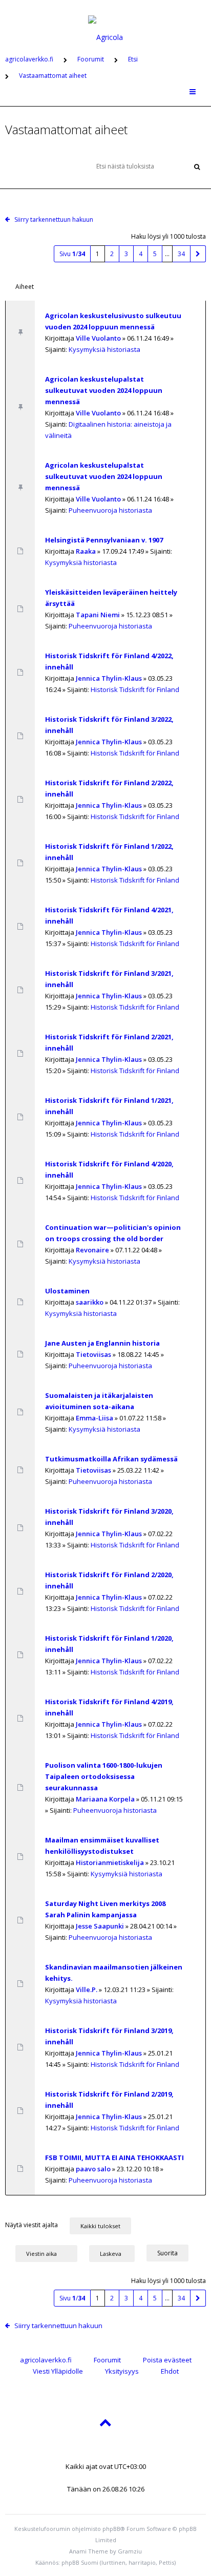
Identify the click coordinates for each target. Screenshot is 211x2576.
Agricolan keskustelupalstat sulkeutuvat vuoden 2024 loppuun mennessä (104, 390)
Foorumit (107, 2360)
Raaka (86, 551)
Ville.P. (87, 1989)
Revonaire (92, 1250)
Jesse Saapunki (100, 1926)
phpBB (111, 2529)
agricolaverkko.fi (46, 2360)
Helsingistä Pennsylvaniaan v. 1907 (104, 540)
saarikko (90, 1302)
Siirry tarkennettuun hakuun (54, 219)
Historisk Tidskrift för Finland (135, 689)
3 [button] (126, 254)
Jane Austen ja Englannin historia (102, 1343)
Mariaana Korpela (105, 1799)
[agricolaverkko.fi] (105, 23)
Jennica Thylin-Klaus (109, 678)
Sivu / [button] (72, 254)
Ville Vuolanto (98, 338)
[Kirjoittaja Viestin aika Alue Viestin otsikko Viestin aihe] (46, 2253)
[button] (198, 254)
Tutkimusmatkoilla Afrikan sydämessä (111, 1459)
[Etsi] (197, 166)
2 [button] (112, 254)
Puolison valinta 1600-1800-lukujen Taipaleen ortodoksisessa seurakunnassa (104, 1776)
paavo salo (93, 2169)
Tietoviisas (93, 1354)
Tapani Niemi (98, 615)
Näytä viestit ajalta (32, 2225)
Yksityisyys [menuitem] (122, 2371)
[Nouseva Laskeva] (117, 2253)
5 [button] (155, 254)
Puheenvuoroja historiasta (110, 510)
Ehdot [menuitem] (170, 2371)
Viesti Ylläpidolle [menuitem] (58, 2371)
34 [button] (181, 254)
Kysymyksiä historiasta (104, 349)
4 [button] (141, 254)
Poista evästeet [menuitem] (167, 2360)
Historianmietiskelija (110, 1862)
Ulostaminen (67, 1291)
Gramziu (130, 2551)
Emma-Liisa (94, 1418)
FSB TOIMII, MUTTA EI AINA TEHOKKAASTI (114, 2158)
